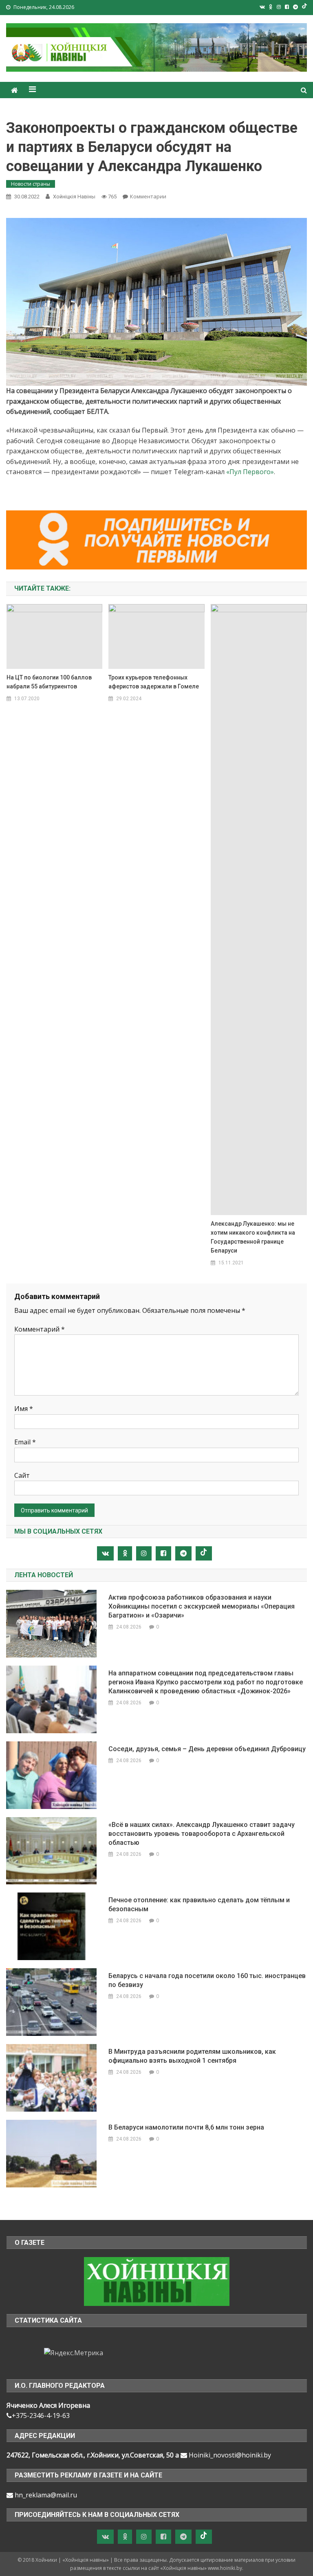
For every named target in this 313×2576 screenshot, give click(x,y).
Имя (24, 1409)
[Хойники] (157, 2281)
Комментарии (148, 196)
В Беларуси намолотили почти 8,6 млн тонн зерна (186, 2127)
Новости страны (31, 184)
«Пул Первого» (250, 472)
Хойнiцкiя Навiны (74, 197)
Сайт (22, 1475)
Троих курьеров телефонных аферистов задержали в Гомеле (154, 682)
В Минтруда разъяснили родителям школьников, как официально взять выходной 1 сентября (192, 2056)
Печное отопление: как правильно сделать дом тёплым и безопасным (199, 1905)
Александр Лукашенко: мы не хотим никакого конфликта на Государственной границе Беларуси (253, 1237)
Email (25, 1442)
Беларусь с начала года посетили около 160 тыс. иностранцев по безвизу (207, 1980)
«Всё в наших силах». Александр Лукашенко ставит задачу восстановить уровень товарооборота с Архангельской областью (202, 1834)
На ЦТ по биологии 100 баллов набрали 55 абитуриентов (49, 682)
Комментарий (40, 1329)
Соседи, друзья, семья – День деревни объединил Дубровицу (207, 1749)
